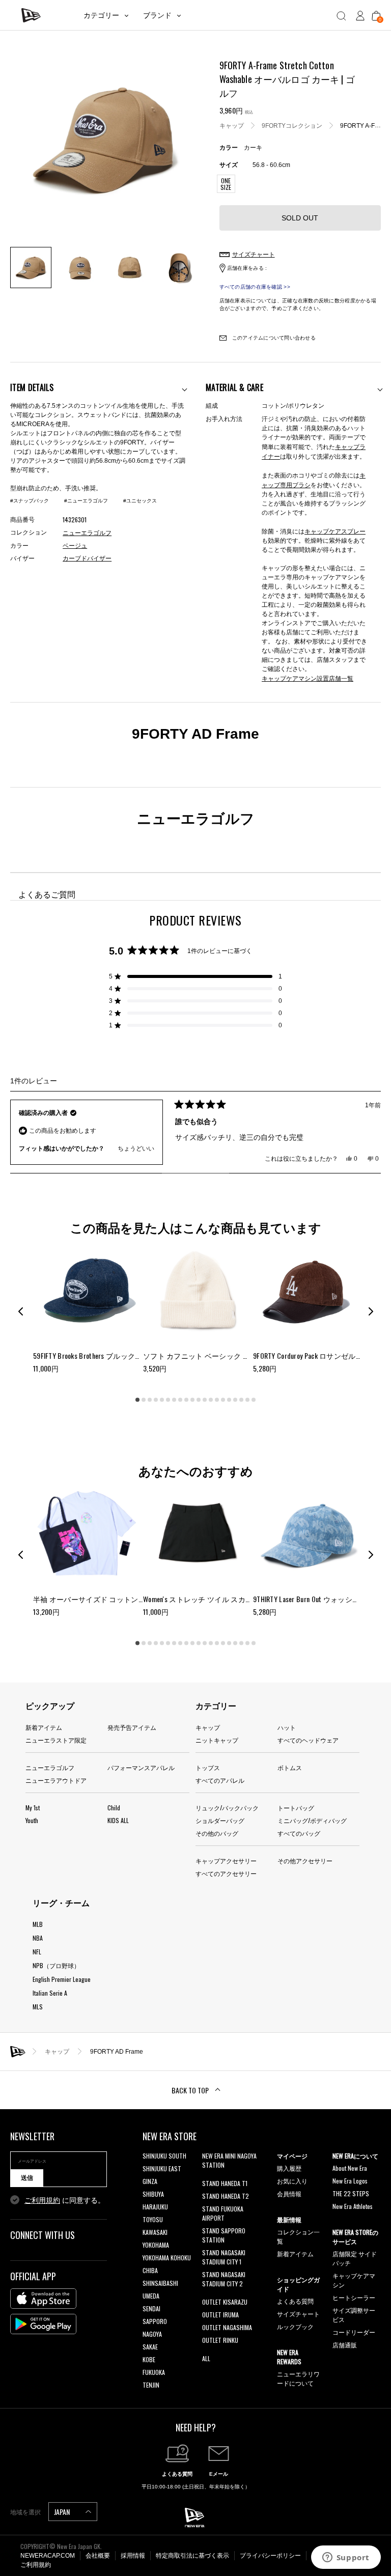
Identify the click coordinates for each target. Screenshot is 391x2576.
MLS (38, 2007)
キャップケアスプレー (335, 531)
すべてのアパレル (220, 1780)
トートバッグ (296, 1808)
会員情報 (289, 2193)
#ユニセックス (140, 501)
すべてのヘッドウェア (308, 1740)
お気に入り (292, 2181)
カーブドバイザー (87, 558)
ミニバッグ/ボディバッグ (312, 1820)
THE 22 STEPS (351, 2193)
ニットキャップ (217, 1740)
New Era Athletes (353, 2206)
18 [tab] (241, 1399)
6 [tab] (168, 1399)
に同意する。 (65, 2200)
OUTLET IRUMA (220, 2315)
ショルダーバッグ (220, 1820)
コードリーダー (354, 2332)
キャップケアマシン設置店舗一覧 (308, 678)
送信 (27, 2178)
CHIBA (150, 2270)
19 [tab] (247, 1399)
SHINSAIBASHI (160, 2283)
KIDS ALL (118, 1820)
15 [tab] (223, 1399)
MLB (38, 1924)
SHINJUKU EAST (162, 2168)
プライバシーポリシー (270, 2556)
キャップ (232, 126)
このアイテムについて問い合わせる (273, 338)
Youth (32, 1820)
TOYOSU (153, 2219)
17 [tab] (235, 1399)
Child (114, 1808)
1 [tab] (137, 1399)
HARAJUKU (155, 2207)
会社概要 (98, 2556)
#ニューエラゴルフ (86, 501)
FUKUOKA (154, 2372)
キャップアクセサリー (226, 1860)
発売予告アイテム (132, 1727)
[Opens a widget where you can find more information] (346, 2558)
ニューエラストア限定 (56, 1740)
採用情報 (133, 2556)
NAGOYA (152, 2334)
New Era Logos (350, 2181)
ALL (206, 2358)
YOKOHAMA (156, 2245)
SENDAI (151, 2308)
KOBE (149, 2359)
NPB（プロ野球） (56, 1965)
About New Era (350, 2168)
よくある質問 (295, 2301)
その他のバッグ (217, 1833)
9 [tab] (186, 1399)
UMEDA (151, 2296)
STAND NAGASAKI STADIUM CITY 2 (224, 2279)
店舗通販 (345, 2345)
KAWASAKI (155, 2232)
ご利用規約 (42, 2200)
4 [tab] (156, 1399)
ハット (287, 1727)
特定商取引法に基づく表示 (192, 2556)
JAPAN (63, 2512)
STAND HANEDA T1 (225, 2183)
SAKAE (150, 2347)
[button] (195, 976)
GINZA (150, 2181)
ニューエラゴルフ (50, 1767)
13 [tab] (211, 1399)
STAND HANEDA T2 (226, 2196)
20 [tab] (254, 1399)
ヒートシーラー (354, 2297)
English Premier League (62, 1979)
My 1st (33, 1808)
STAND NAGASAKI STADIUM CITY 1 (224, 2257)
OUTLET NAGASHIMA (227, 2327)
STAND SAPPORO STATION (224, 2235)
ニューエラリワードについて (298, 2378)
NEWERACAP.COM (48, 2556)
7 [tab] (174, 1399)
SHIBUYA (153, 2194)
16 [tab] (229, 1399)
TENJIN (151, 2385)
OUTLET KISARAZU (225, 2302)
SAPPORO (155, 2321)
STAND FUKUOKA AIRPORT (223, 2213)
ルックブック (295, 2326)
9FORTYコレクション (292, 126)
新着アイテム (44, 1727)
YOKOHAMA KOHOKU (167, 2258)
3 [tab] (150, 1399)
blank (209, 2178)
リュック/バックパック (227, 1808)
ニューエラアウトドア (56, 1780)
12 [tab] (205, 1399)
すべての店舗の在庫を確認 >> (255, 287)
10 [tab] (192, 1399)
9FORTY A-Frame (365, 126)
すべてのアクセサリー (226, 1873)
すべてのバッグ (299, 1833)
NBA (38, 1938)
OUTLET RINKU (220, 2340)
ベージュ (75, 546)
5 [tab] (162, 1399)
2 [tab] (144, 1399)
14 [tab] (217, 1399)
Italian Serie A (50, 1993)
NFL (37, 1952)
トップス (208, 1767)
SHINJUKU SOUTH (164, 2156)
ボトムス (290, 1767)
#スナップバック (30, 501)
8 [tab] (180, 1399)
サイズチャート (298, 2314)
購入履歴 (289, 2168)
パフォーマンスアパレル (141, 1767)
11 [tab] (199, 1399)
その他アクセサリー (305, 1860)
